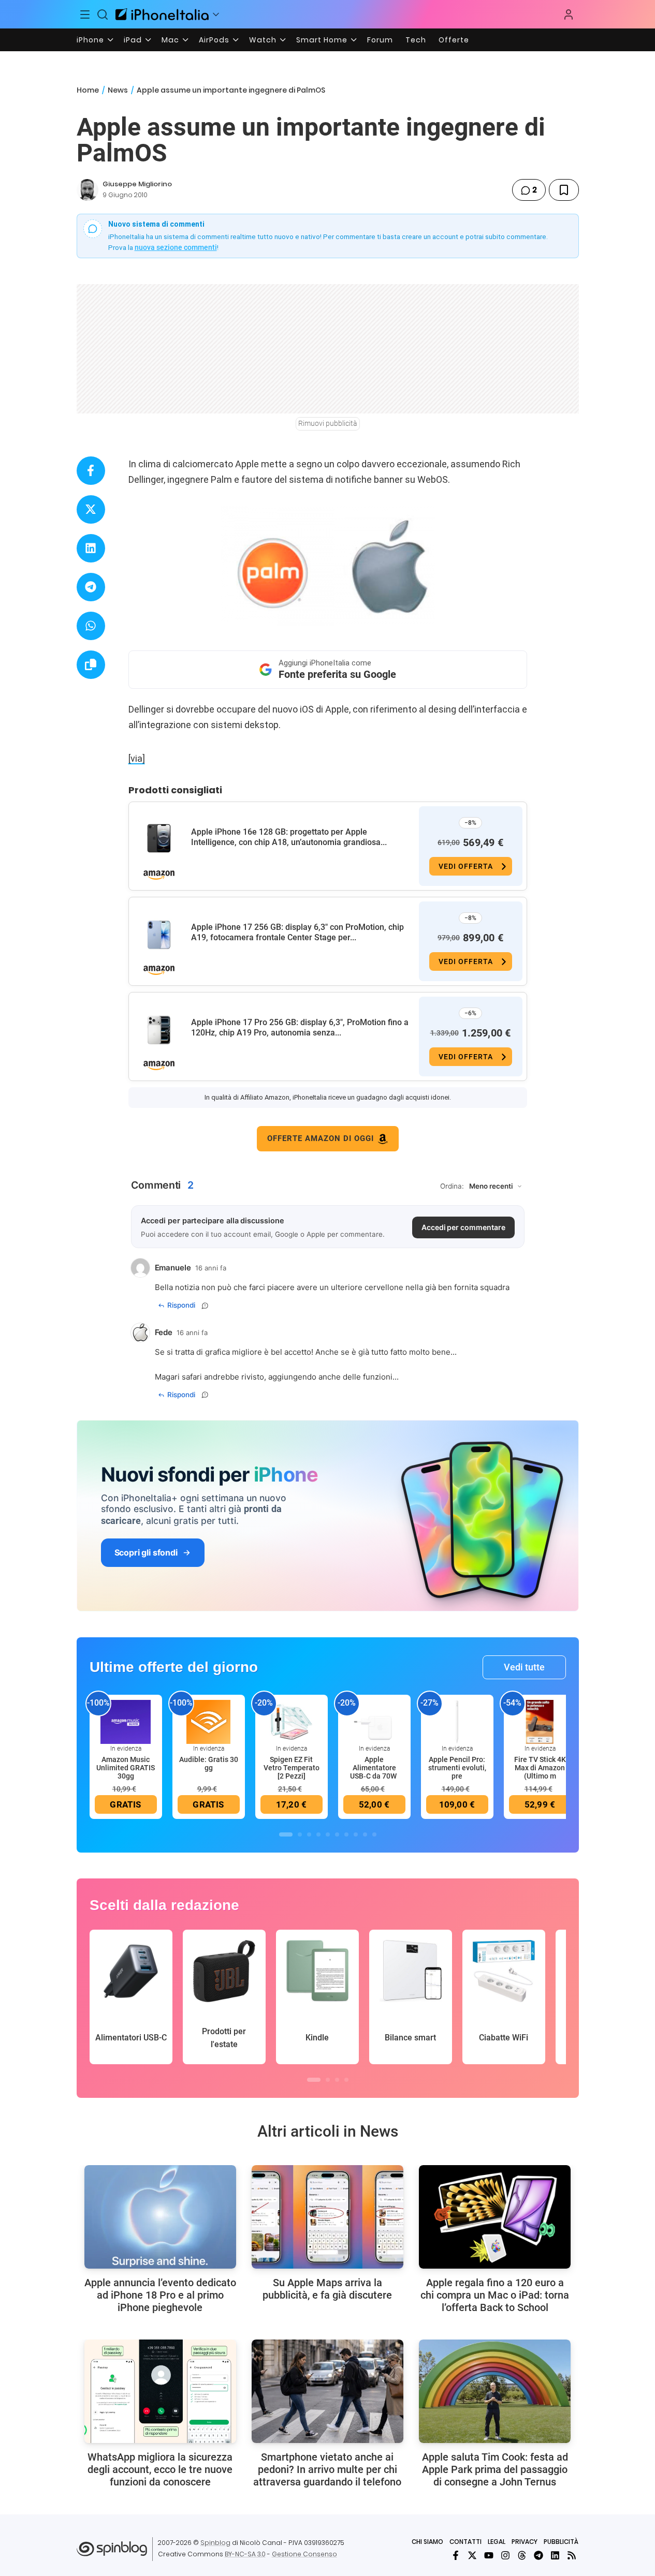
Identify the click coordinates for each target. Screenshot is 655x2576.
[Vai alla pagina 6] (337, 1834)
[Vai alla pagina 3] (309, 1834)
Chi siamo (427, 2542)
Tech (416, 40)
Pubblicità (561, 2542)
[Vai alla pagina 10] (374, 1834)
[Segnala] (205, 1306)
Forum (380, 40)
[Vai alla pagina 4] (318, 1834)
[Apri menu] (216, 14)
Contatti (465, 2542)
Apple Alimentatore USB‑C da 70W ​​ (374, 1768)
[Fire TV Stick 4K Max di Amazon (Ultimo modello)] (540, 1721)
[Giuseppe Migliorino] (88, 190)
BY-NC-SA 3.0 (245, 2554)
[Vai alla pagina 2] (300, 1834)
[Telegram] (538, 2555)
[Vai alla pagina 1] (286, 1834)
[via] (137, 758)
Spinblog (215, 2543)
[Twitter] (472, 2555)
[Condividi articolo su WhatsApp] (91, 626)
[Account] (569, 14)
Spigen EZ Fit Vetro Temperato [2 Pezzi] (292, 1768)
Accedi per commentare (463, 1227)
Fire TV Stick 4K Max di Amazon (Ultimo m (540, 1768)
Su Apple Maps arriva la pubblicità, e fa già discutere (327, 2289)
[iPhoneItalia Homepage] (162, 14)
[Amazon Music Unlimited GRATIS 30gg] (126, 1721)
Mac (170, 40)
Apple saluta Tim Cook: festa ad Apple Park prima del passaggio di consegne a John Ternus (495, 2469)
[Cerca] (103, 14)
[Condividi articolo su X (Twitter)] (91, 509)
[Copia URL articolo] (91, 665)
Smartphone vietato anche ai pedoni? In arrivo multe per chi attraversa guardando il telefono (327, 2469)
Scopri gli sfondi (146, 1552)
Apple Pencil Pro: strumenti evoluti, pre (457, 1768)
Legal (497, 2542)
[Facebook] (456, 2555)
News (118, 90)
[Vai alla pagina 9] (365, 1834)
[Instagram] (505, 2555)
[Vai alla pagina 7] (346, 1834)
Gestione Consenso (304, 2554)
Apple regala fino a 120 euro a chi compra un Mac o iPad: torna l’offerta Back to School (495, 2295)
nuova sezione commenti (176, 247)
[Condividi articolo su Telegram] (91, 587)
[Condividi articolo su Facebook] (91, 471)
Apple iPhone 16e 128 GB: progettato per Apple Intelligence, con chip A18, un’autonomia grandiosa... (289, 837)
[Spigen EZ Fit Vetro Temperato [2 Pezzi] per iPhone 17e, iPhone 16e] (292, 1721)
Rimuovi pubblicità (328, 423)
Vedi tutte (524, 1667)
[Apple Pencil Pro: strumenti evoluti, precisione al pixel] (457, 1721)
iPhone (90, 40)
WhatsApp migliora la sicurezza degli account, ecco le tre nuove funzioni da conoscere (160, 2469)
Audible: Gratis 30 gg (209, 1764)
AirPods (214, 40)
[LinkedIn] (555, 2555)
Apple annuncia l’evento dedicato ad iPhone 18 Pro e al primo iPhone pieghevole (160, 2295)
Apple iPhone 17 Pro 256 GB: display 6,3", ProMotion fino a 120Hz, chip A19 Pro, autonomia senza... (300, 1027)
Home (88, 90)
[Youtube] (489, 2555)
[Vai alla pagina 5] (328, 1834)
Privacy (525, 2542)
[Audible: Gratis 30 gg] (209, 1721)
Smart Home (322, 40)
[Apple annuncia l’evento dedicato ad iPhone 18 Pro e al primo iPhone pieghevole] (160, 2217)
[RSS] (572, 2555)
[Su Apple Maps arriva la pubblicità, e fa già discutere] (327, 2217)
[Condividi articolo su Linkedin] (91, 548)
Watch (263, 40)
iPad (133, 40)
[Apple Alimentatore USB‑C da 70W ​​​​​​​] (374, 1721)
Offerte (454, 40)
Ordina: (452, 1186)
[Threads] (522, 2555)
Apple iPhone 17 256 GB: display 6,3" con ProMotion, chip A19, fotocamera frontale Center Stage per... (297, 932)
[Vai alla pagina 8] (356, 1834)
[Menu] (85, 14)
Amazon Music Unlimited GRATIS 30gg (126, 1768)
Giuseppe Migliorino (137, 184)
